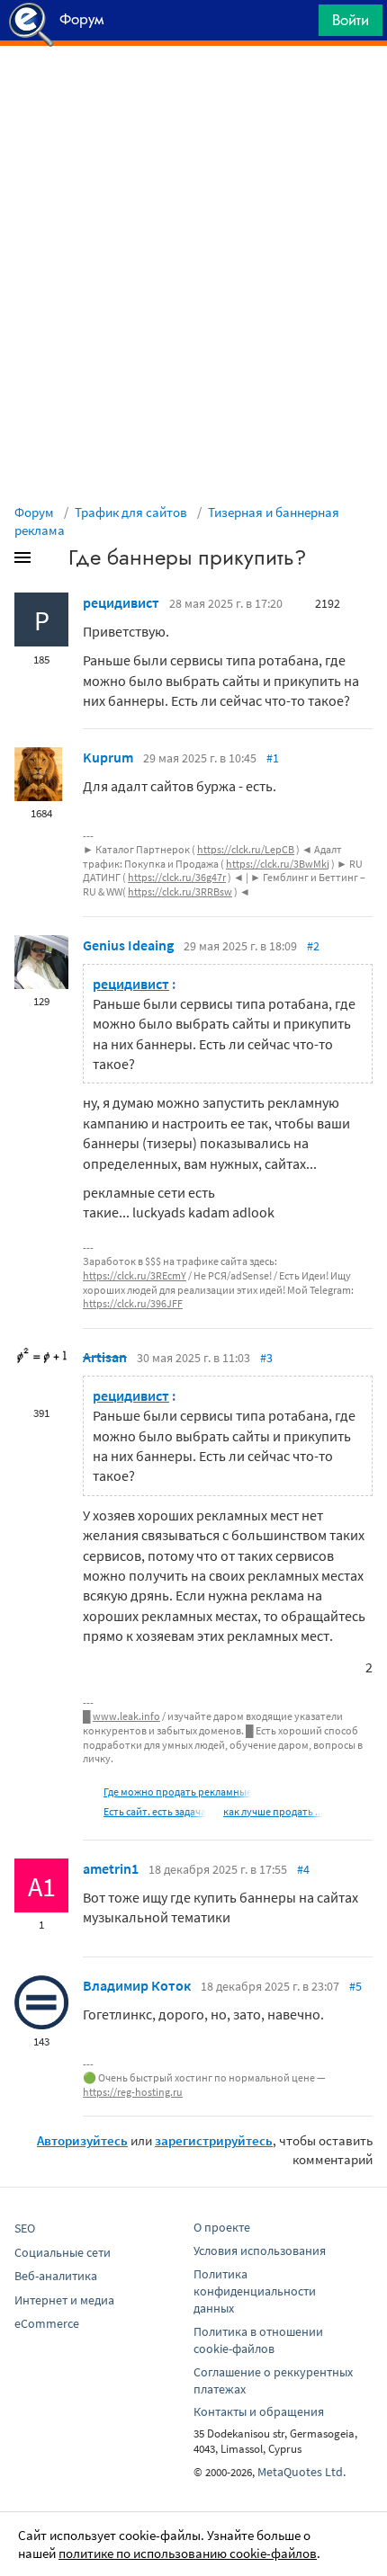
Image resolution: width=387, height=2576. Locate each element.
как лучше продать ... (273, 1811)
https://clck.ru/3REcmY (135, 1275)
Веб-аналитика (56, 2276)
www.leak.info (126, 1716)
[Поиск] (299, 25)
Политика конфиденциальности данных (255, 2291)
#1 (273, 758)
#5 (355, 1986)
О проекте (222, 2227)
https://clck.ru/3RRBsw (180, 891)
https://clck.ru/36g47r (177, 877)
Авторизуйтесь (82, 2140)
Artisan (105, 1357)
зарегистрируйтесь (214, 2140)
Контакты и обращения (259, 2411)
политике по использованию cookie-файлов (188, 2553)
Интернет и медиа (64, 2300)
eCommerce (47, 2323)
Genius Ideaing (128, 945)
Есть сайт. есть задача (155, 1811)
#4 (303, 1869)
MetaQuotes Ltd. (301, 2472)
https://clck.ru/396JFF (133, 1303)
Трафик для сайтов (131, 512)
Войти (351, 20)
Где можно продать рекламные (178, 1792)
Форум (34, 512)
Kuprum (108, 757)
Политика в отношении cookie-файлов (258, 2340)
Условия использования (260, 2251)
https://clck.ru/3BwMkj (278, 864)
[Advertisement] (193, 91)
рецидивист (121, 602)
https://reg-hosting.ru (133, 2092)
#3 (266, 1358)
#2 (313, 946)
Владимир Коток (137, 1985)
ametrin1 (111, 1868)
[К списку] (52, 561)
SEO (25, 2228)
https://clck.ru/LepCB (246, 849)
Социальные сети (63, 2252)
